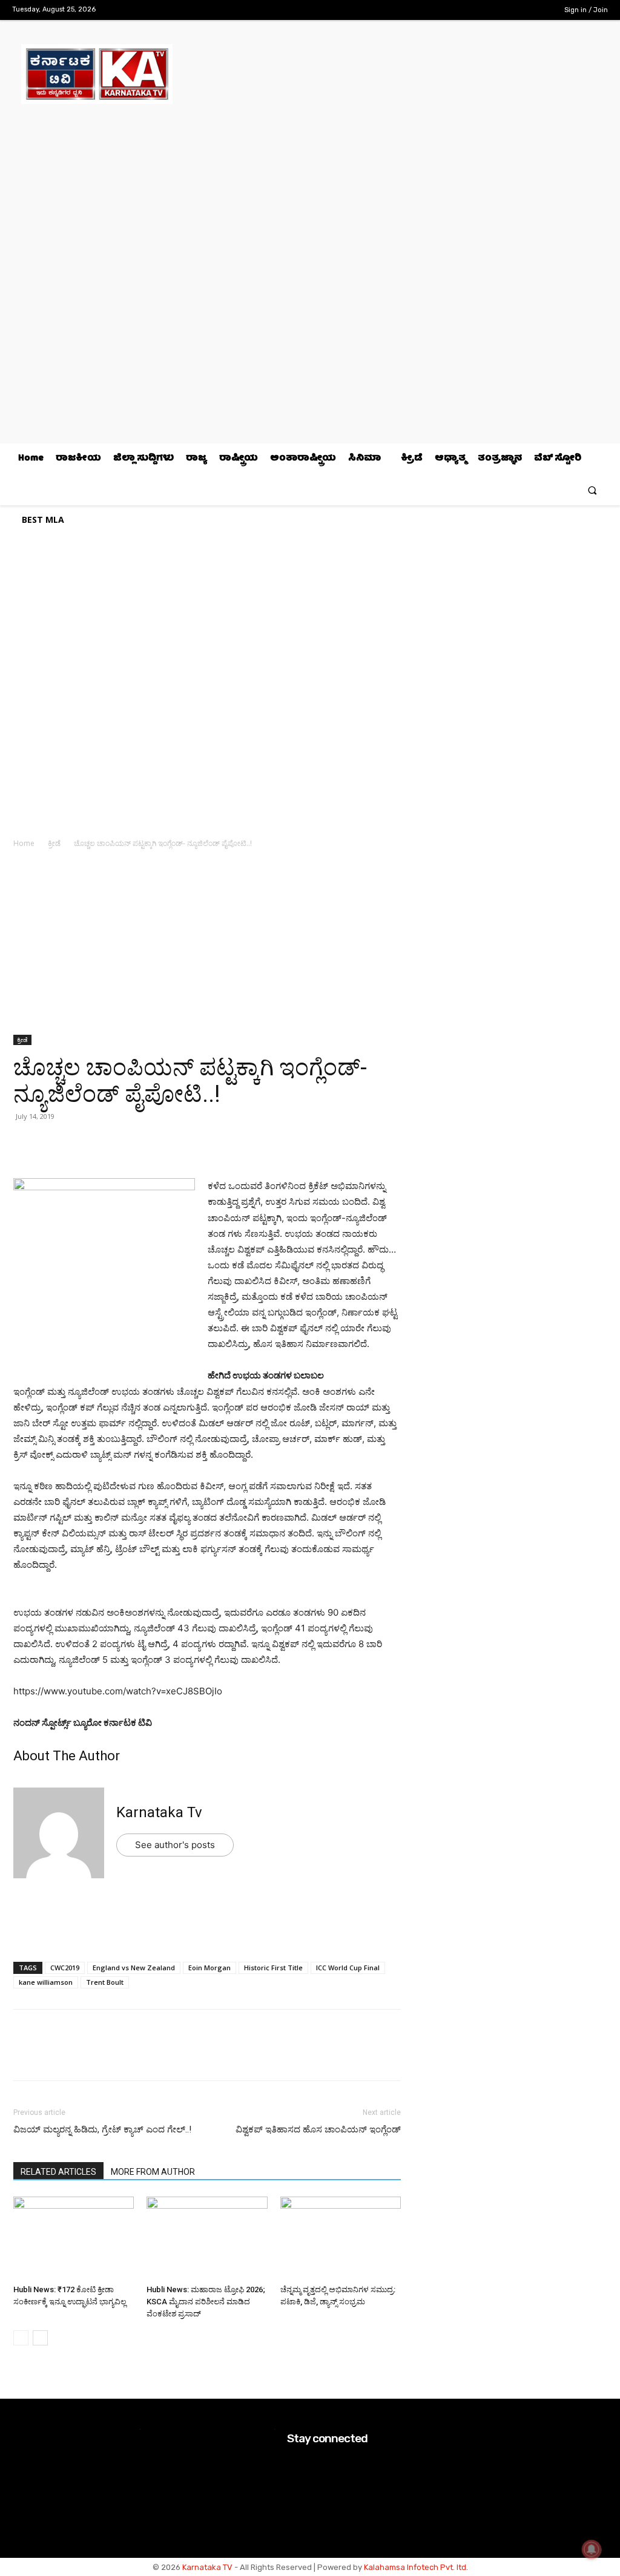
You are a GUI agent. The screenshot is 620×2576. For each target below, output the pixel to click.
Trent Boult (105, 1982)
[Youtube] (538, 11)
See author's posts (175, 1845)
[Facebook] (481, 11)
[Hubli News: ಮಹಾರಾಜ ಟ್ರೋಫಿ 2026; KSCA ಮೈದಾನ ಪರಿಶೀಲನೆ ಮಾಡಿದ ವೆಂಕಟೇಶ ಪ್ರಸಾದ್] (207, 2238)
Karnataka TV (207, 2567)
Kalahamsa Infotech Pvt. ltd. (416, 2567)
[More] (165, 1144)
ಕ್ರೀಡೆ (54, 843)
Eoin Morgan (209, 1968)
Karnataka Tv (159, 1812)
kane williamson (46, 1982)
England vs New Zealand (134, 1968)
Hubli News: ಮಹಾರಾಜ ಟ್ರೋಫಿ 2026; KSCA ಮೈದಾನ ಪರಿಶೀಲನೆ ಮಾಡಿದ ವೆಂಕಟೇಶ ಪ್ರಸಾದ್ (206, 2302)
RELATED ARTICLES (58, 2172)
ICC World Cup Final (348, 1968)
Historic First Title (273, 1968)
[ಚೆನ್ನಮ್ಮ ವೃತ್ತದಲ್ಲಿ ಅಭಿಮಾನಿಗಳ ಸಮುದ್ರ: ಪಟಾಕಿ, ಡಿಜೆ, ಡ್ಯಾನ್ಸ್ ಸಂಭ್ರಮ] (341, 2238)
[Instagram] (500, 11)
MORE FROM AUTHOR (153, 2172)
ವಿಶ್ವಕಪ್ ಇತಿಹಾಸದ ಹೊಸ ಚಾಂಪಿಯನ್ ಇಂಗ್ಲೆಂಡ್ (318, 2129)
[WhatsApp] (25, 1144)
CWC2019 (65, 1968)
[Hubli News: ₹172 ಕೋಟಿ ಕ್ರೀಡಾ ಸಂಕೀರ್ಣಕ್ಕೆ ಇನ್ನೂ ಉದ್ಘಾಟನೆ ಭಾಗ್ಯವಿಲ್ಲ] (74, 2238)
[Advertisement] (207, 945)
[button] (592, 490)
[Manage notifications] (592, 2549)
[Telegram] (137, 1144)
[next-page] (40, 2338)
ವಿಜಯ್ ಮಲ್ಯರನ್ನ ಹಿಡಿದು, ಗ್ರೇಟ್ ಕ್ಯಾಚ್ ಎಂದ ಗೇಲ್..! (102, 2129)
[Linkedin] (109, 1144)
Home (24, 843)
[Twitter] (519, 11)
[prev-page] (21, 2338)
